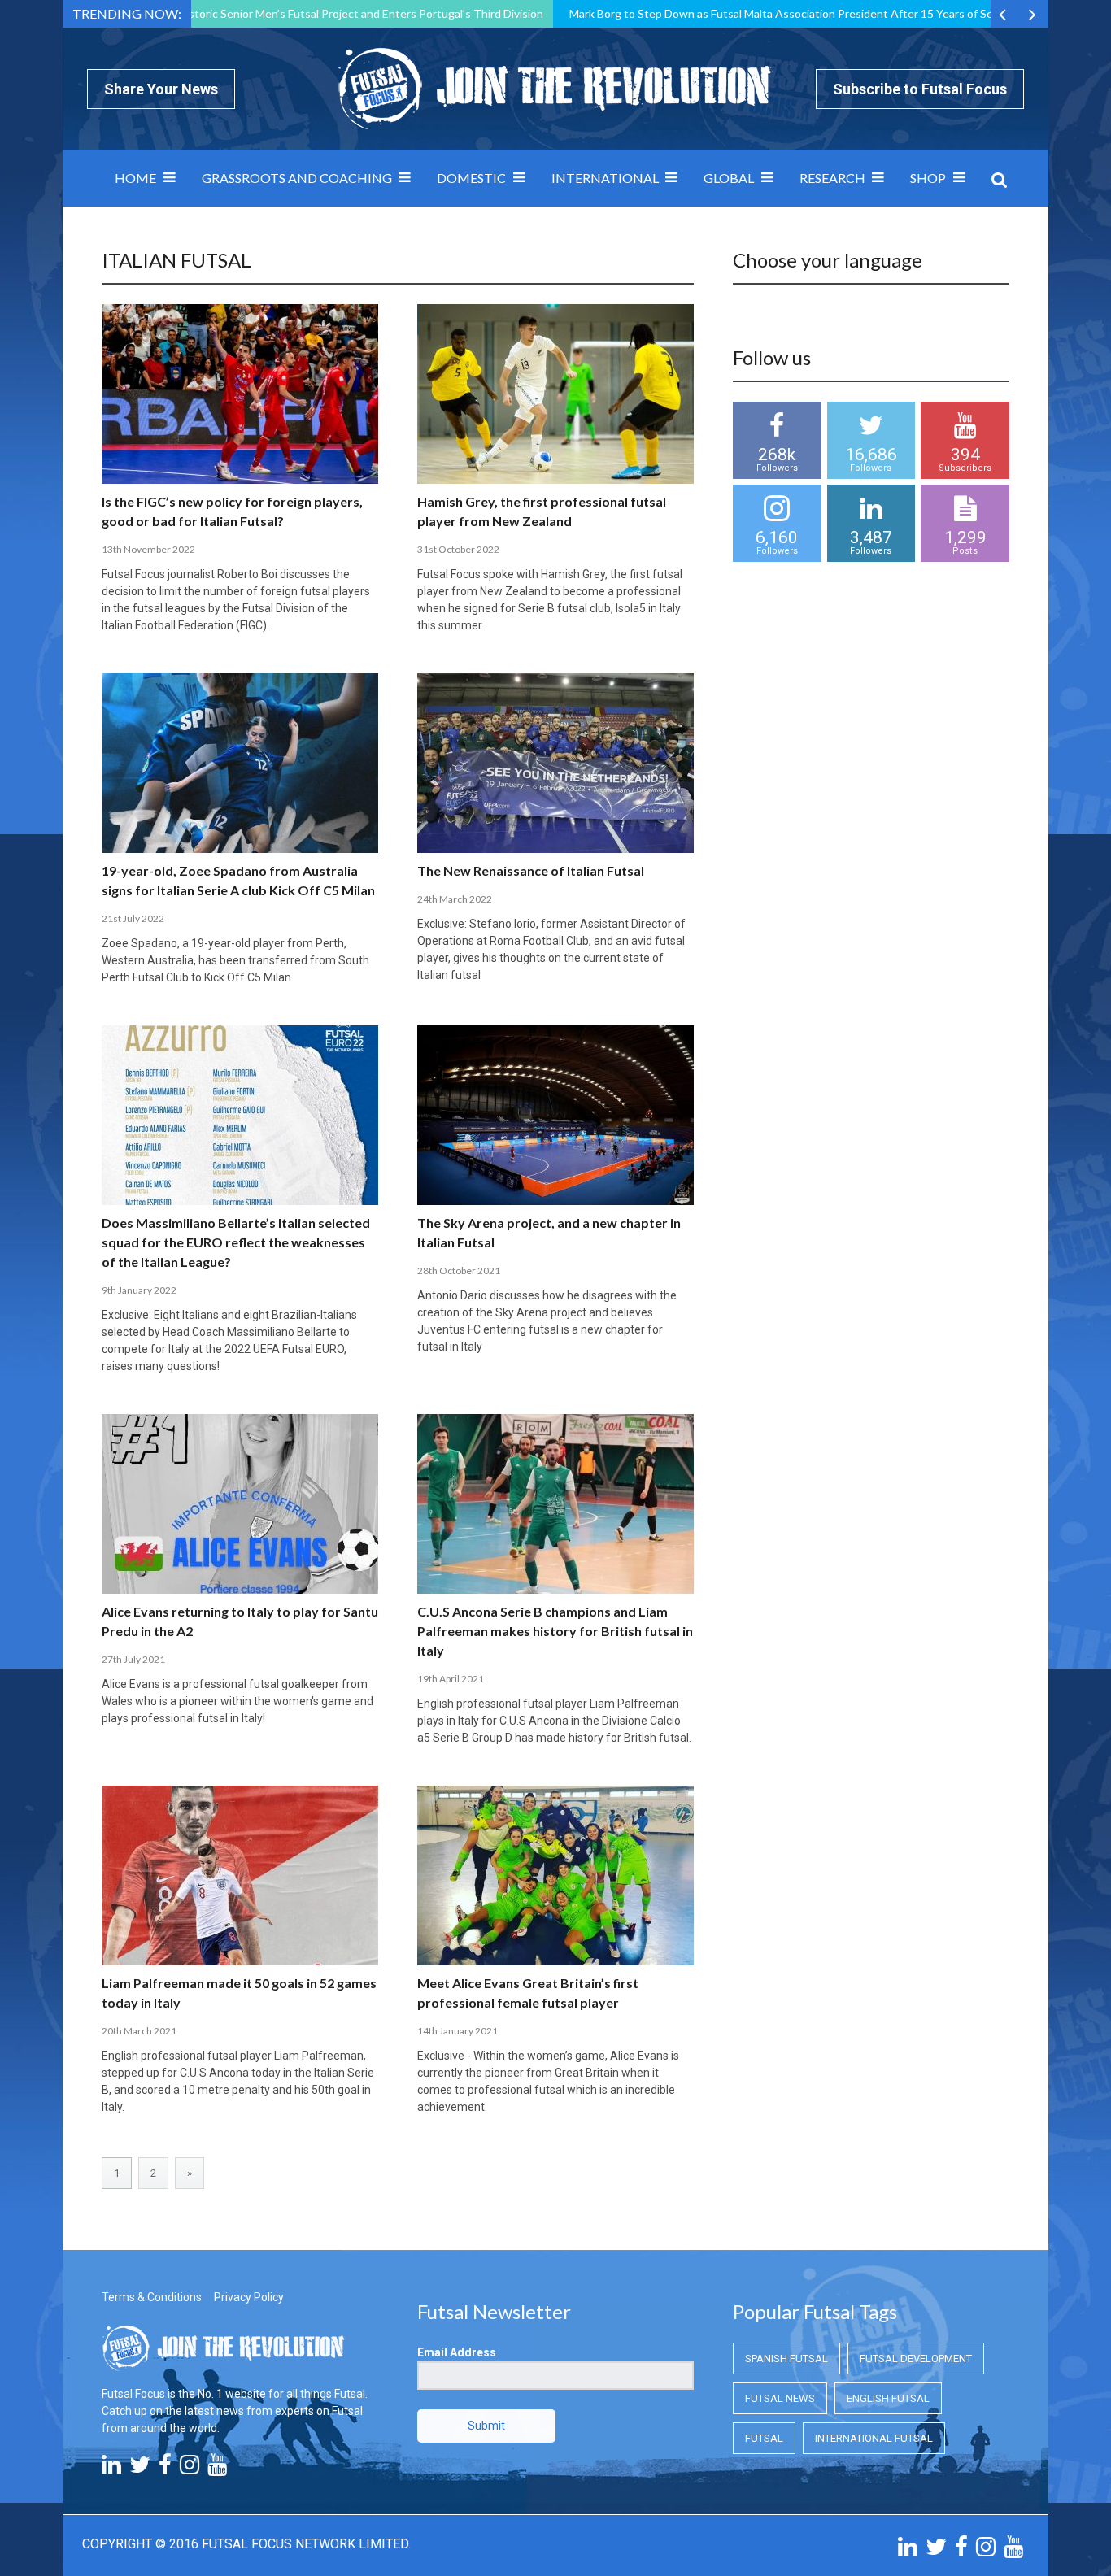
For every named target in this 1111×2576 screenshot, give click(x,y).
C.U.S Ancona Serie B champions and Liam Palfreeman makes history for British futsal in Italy (555, 1631)
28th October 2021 (459, 1271)
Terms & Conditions (152, 2297)
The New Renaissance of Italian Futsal (531, 870)
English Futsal (888, 2398)
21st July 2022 (133, 918)
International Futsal (874, 2438)
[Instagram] (190, 2469)
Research (832, 178)
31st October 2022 (458, 549)
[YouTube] (217, 2469)
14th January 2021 (457, 2031)
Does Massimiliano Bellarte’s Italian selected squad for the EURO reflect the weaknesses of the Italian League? (236, 1242)
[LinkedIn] (111, 2469)
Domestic (471, 178)
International (605, 178)
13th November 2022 (148, 549)
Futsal (764, 2438)
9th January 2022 (139, 1290)
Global (729, 178)
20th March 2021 (139, 2031)
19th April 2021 (451, 1679)
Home (135, 178)
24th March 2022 (455, 899)
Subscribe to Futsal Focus (920, 89)
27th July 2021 (133, 1659)
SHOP (928, 178)
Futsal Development (916, 2358)
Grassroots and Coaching (297, 178)
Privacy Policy (249, 2297)
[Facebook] (165, 2469)
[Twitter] (140, 2469)
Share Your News (161, 89)
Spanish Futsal (786, 2358)
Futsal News (780, 2398)
